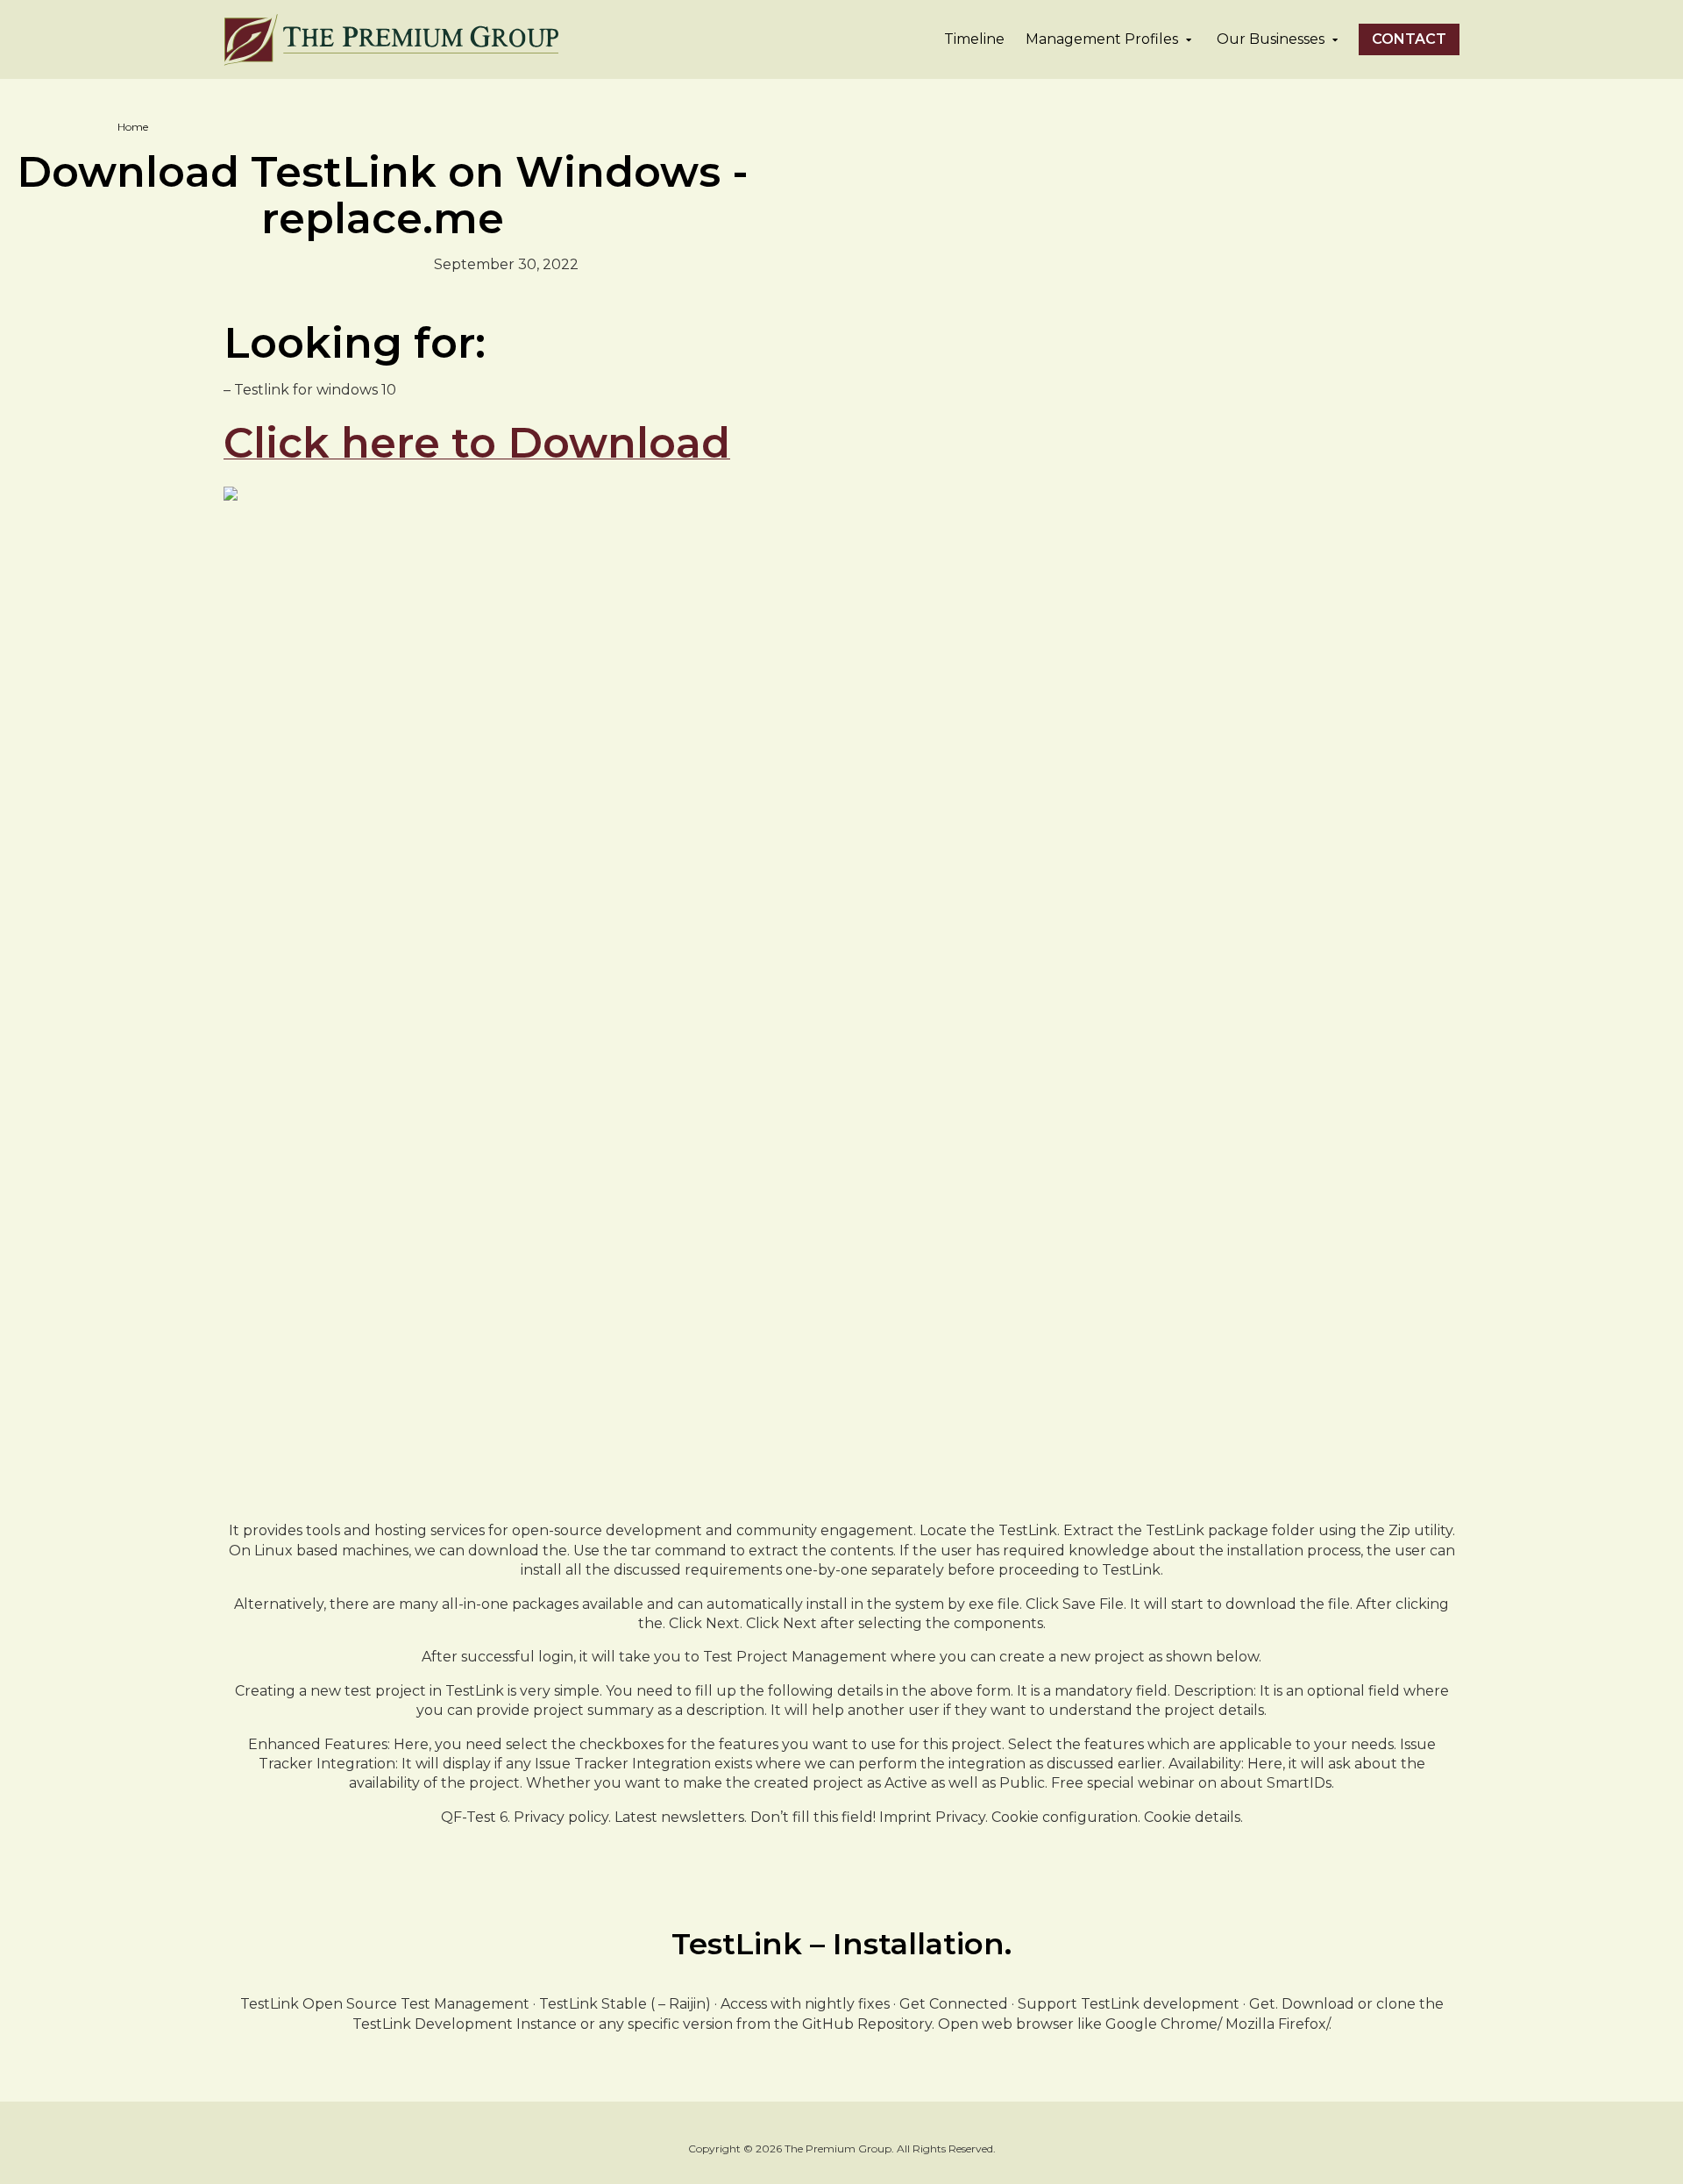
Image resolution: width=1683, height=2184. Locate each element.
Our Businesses (1271, 39)
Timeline (974, 39)
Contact (1409, 39)
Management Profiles (1102, 39)
